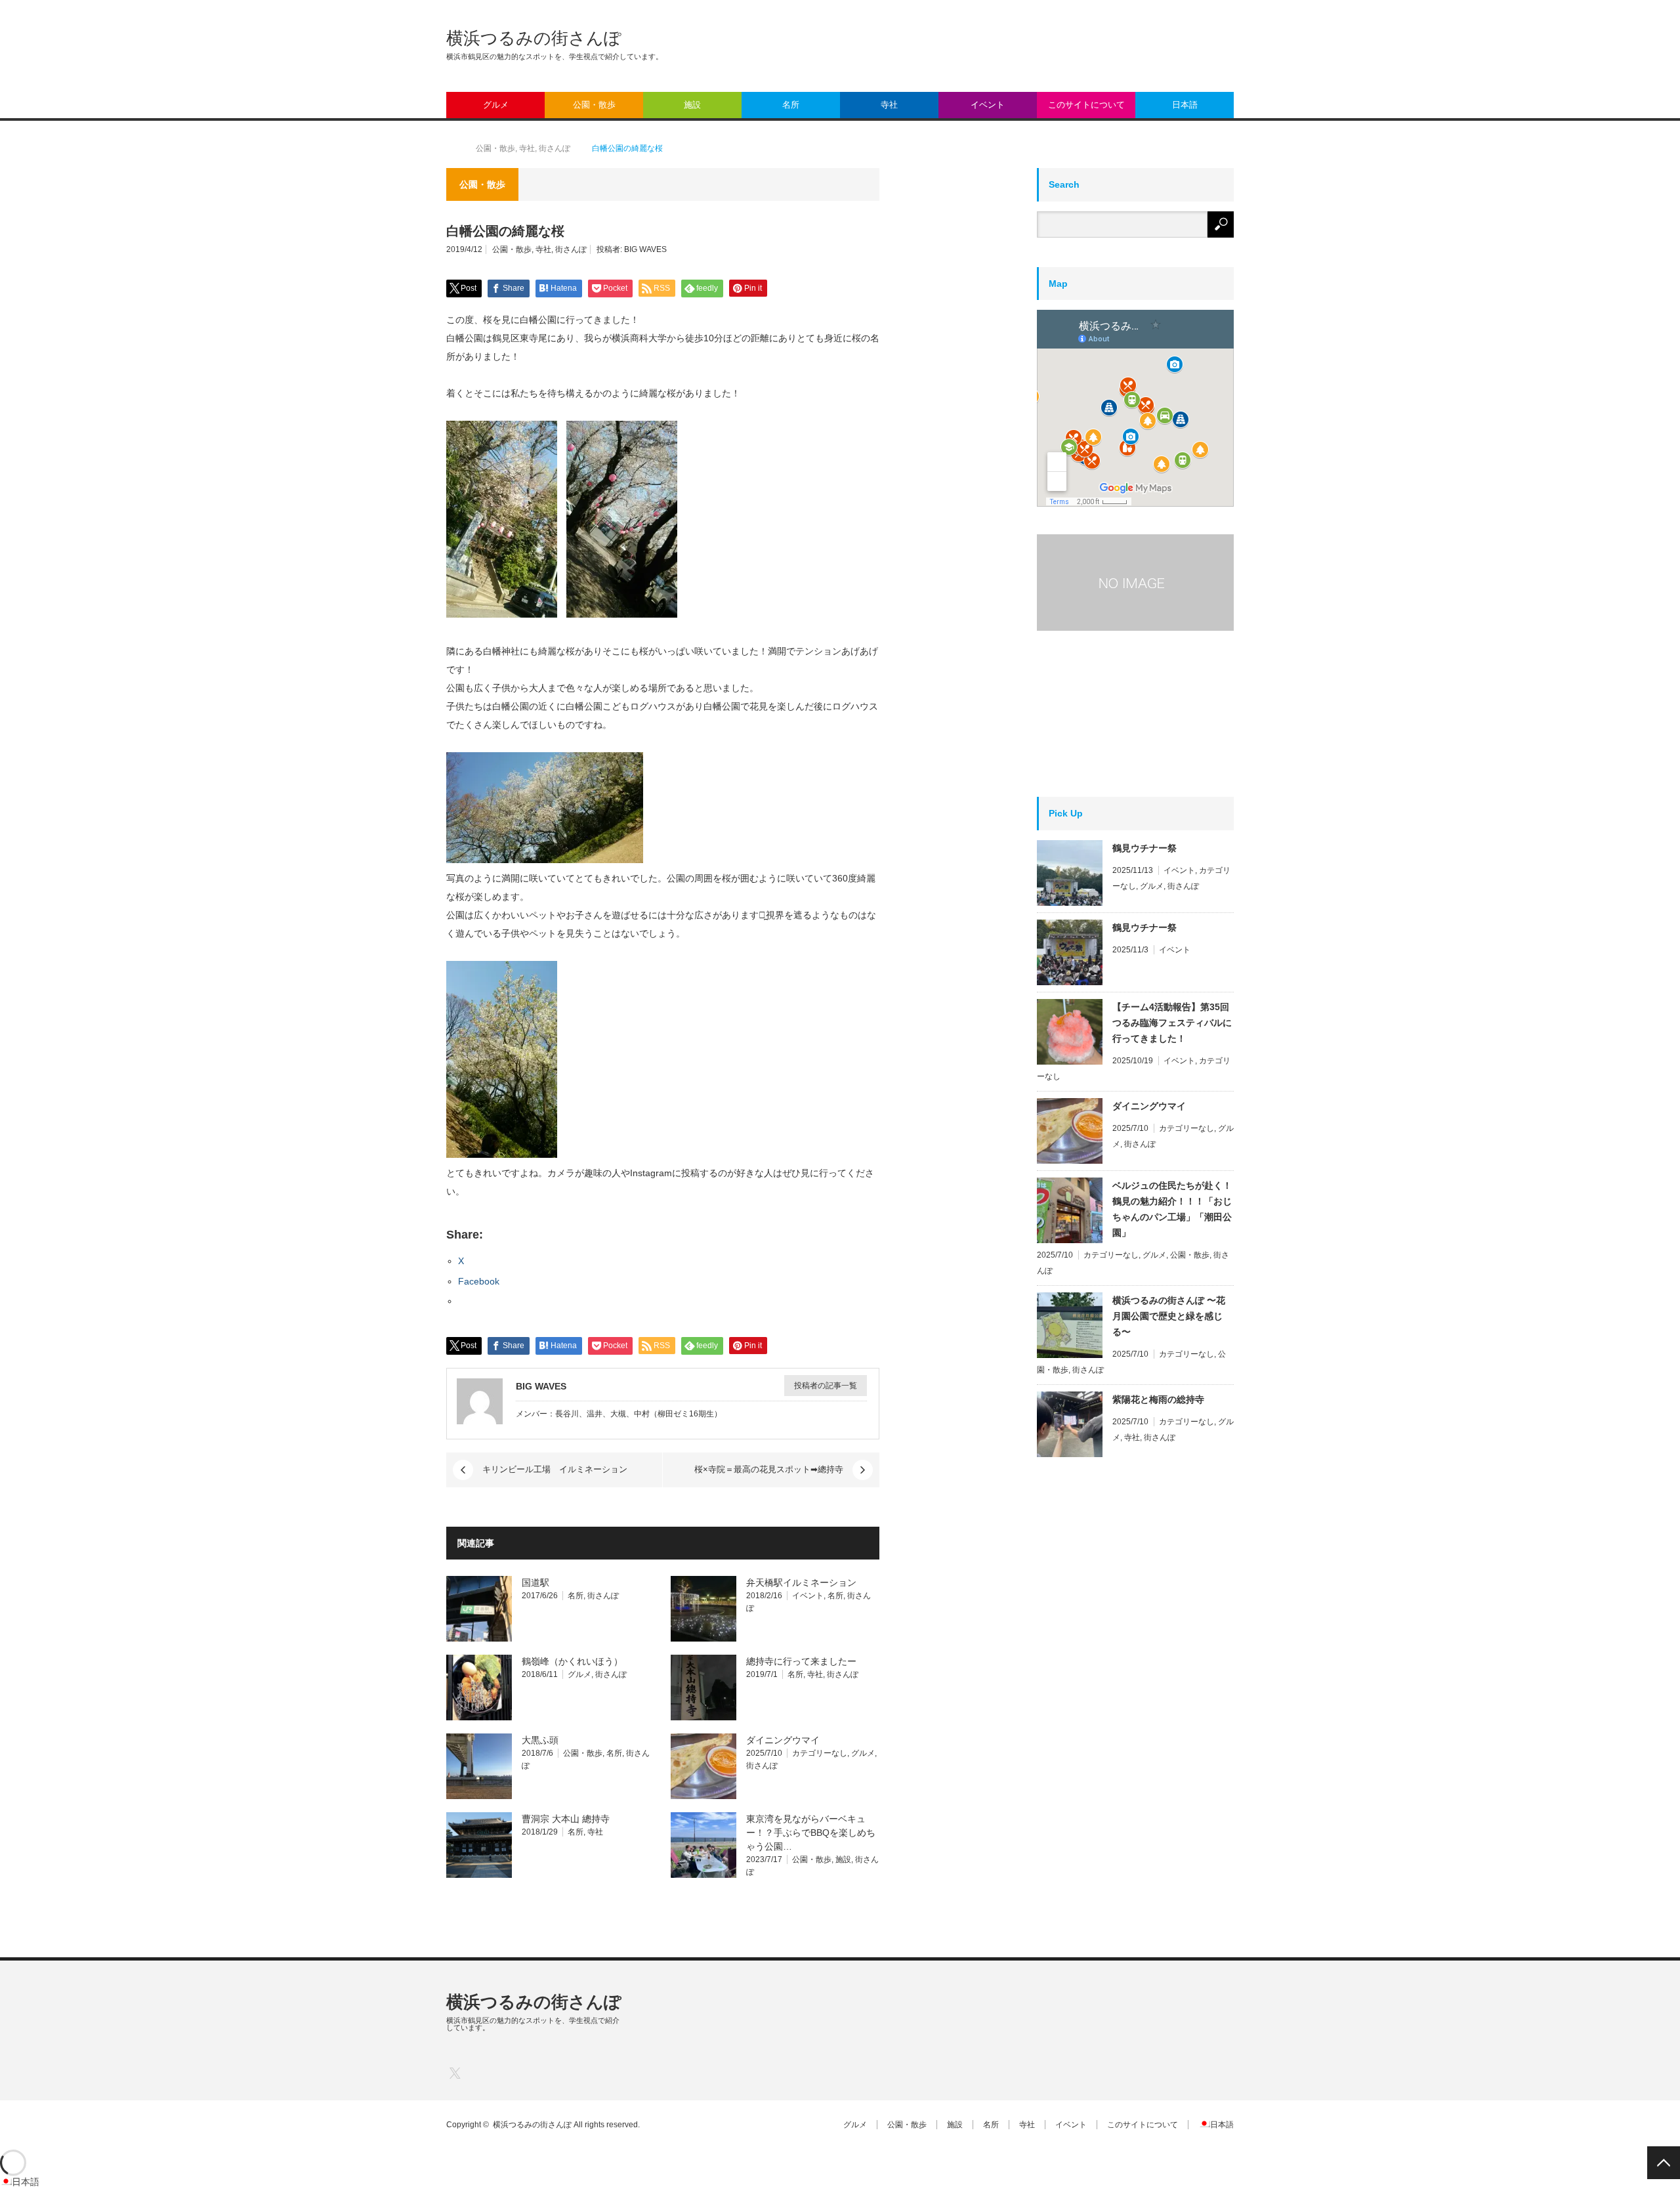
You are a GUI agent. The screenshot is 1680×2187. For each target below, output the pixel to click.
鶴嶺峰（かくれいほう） (572, 1661)
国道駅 (535, 1582)
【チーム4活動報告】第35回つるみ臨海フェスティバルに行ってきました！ (1172, 1023)
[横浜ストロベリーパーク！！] (1135, 583)
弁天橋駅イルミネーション (801, 1582)
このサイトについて (1086, 105)
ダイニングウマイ (783, 1740)
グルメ (496, 105)
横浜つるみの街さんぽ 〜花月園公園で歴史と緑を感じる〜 (1169, 1316)
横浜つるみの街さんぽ (534, 38)
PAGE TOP (1664, 2163)
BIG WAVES (645, 249)
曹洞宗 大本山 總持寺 (566, 1819)
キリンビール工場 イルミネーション (555, 1469)
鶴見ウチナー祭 (1144, 848)
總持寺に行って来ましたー (801, 1661)
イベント (988, 105)
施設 (692, 105)
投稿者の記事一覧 (826, 1386)
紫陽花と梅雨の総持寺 (1158, 1399)
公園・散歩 (594, 105)
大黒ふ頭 (540, 1740)
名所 (791, 105)
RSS (533, 2072)
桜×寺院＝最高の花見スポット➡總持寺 (769, 1469)
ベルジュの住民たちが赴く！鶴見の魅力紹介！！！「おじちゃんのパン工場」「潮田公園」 (1172, 1209)
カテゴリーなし (820, 1753)
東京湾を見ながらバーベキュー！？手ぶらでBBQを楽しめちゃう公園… (811, 1833)
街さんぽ (571, 249)
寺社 (889, 105)
